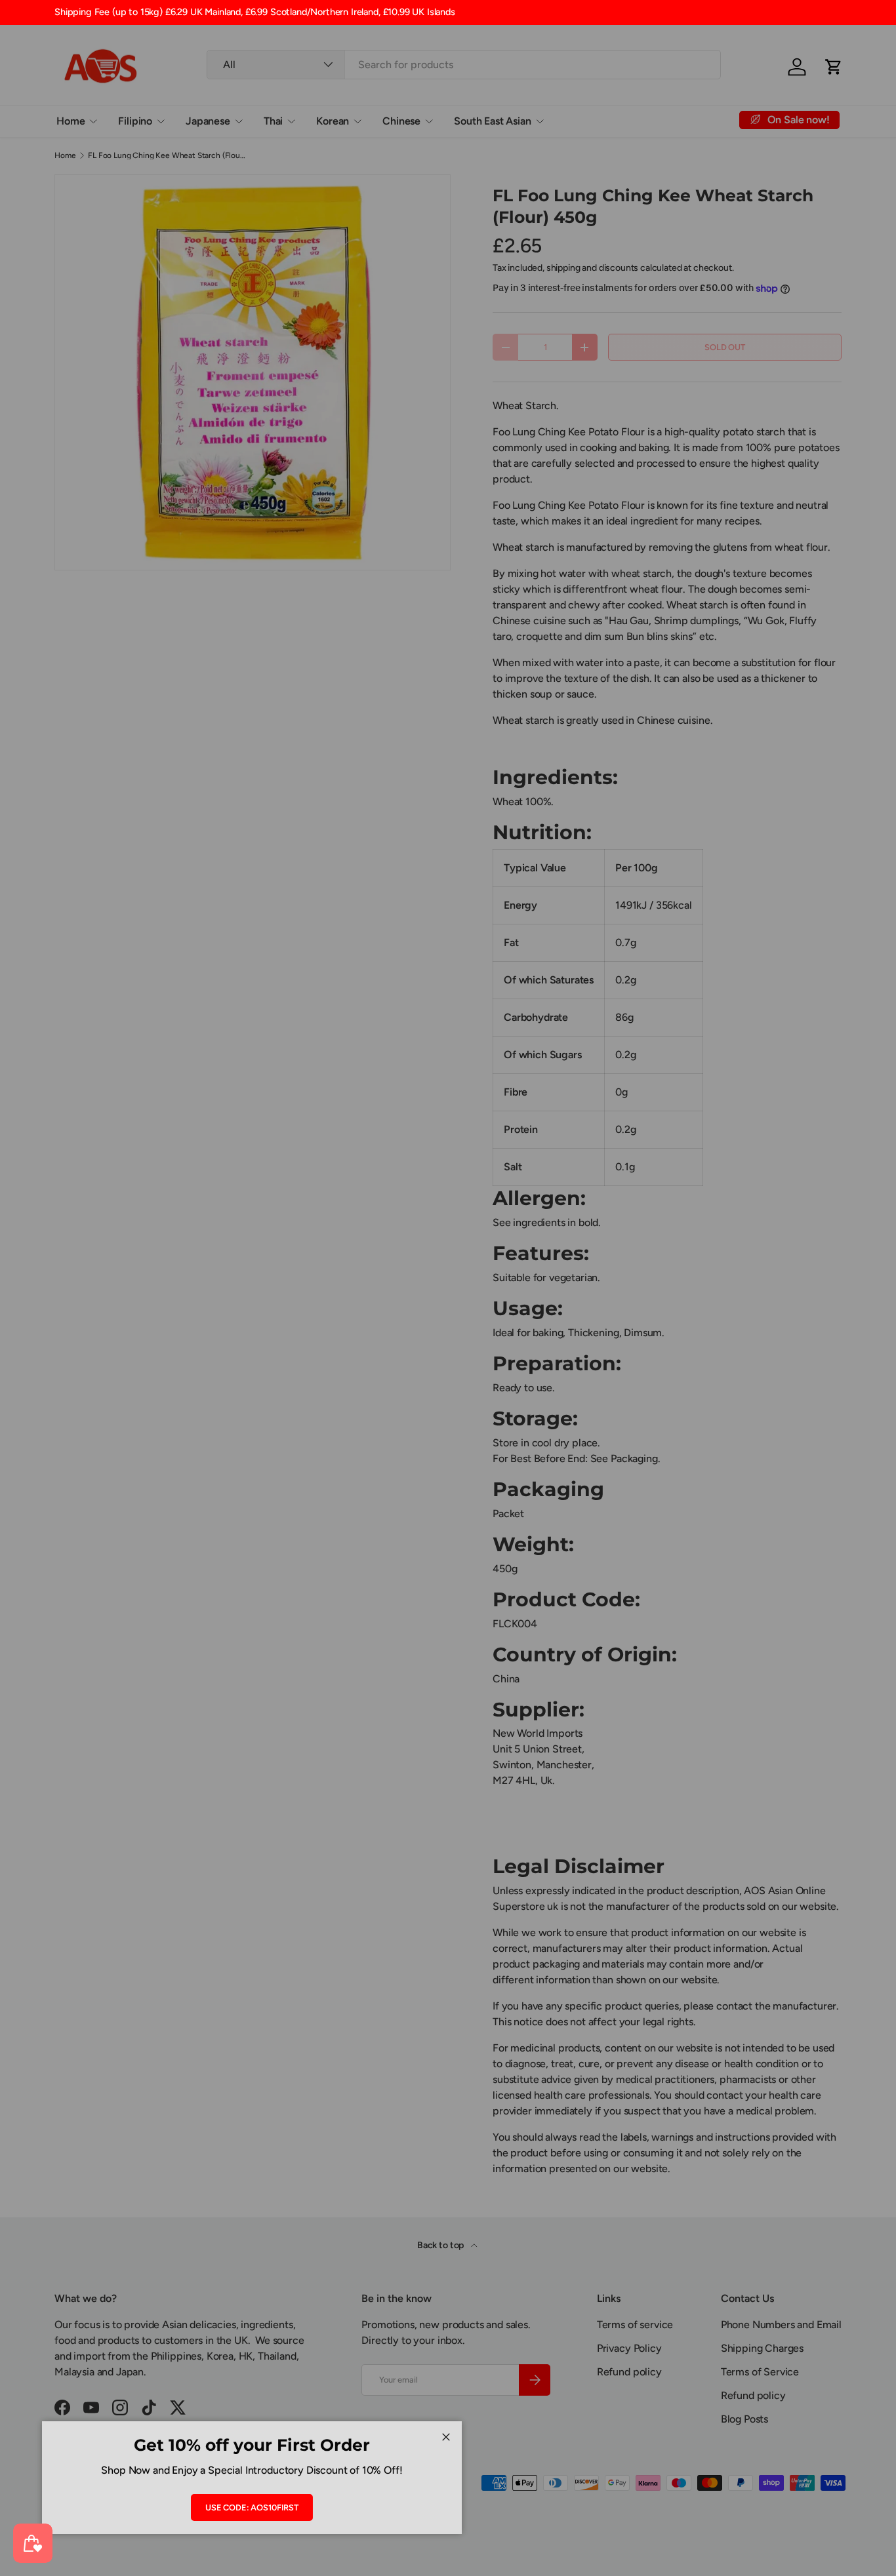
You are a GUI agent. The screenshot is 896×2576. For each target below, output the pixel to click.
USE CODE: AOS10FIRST (252, 2507)
